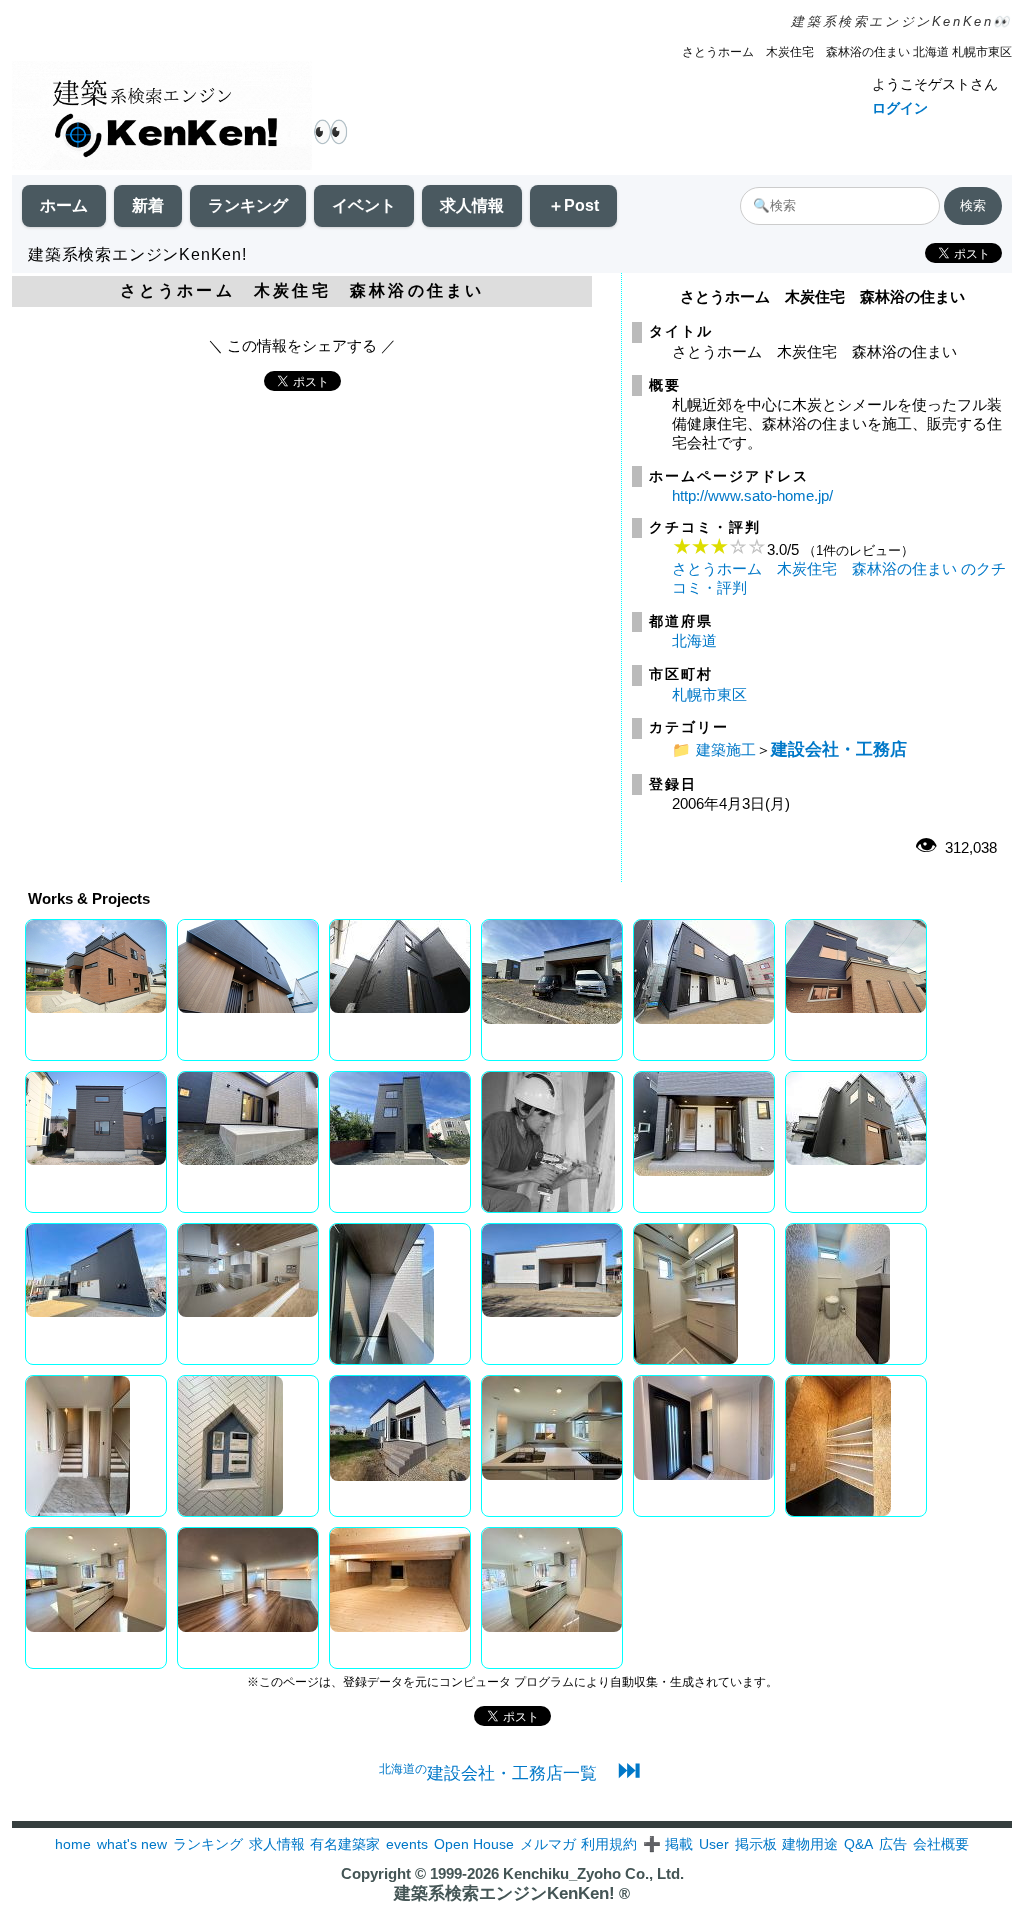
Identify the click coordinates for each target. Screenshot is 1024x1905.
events (407, 1844)
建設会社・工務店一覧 (488, 1773)
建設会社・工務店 (839, 749)
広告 (893, 1844)
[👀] (162, 117)
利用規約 (609, 1844)
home (73, 1844)
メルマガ (548, 1844)
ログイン (900, 108)
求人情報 (472, 205)
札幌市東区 (709, 694)
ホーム (64, 205)
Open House (474, 1844)
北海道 (694, 640)
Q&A (858, 1844)
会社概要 (941, 1844)
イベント (364, 205)
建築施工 (726, 749)
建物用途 (810, 1844)
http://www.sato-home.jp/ (752, 495)
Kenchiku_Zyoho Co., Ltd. (593, 1873)
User (714, 1844)
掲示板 (756, 1844)
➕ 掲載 (668, 1844)
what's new (132, 1844)
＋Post (573, 205)
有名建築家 (345, 1844)
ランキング (248, 205)
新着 (148, 205)
